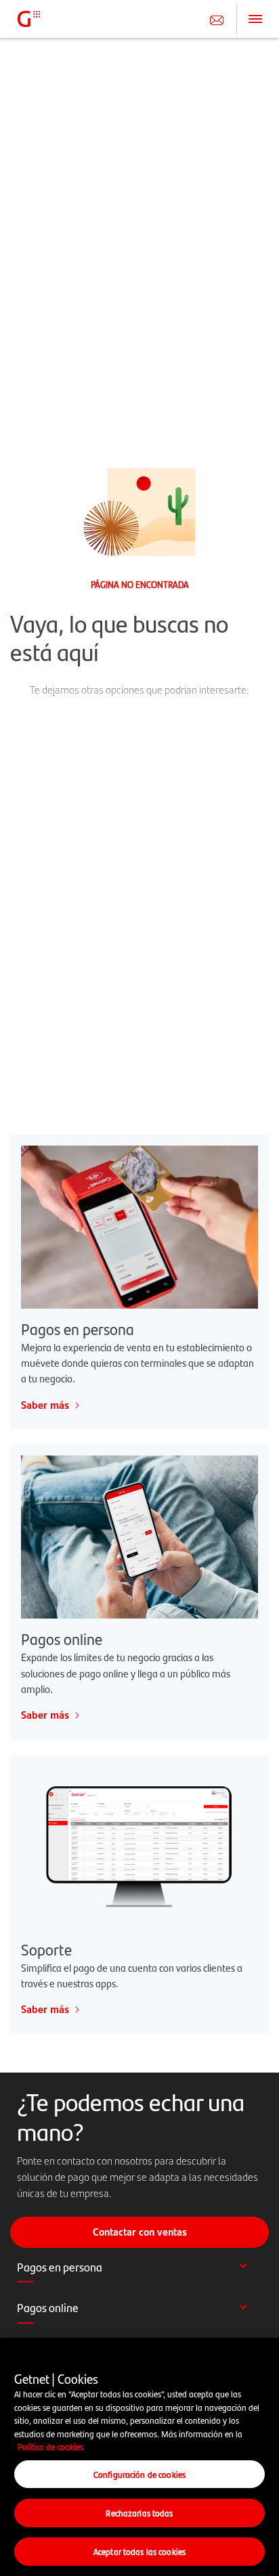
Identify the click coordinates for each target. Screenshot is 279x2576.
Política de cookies (50, 2446)
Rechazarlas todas (139, 2513)
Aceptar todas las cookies (139, 2551)
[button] (139, 2274)
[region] (139, 2457)
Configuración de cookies (139, 2474)
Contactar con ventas (140, 2232)
